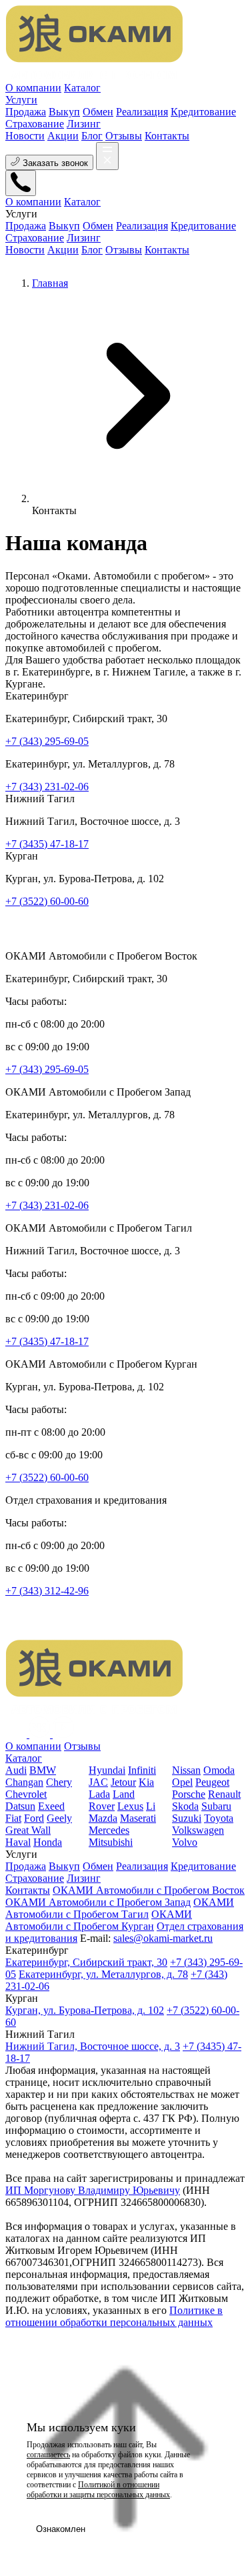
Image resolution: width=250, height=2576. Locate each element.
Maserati (138, 1818)
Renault (224, 1794)
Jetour (123, 1782)
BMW (43, 1770)
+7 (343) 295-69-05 (47, 741)
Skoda (185, 1806)
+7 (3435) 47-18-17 (47, 844)
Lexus (130, 1806)
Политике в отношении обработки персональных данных (114, 2316)
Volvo (185, 1842)
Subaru (216, 1806)
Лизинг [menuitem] (84, 124)
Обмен (98, 1866)
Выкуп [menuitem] (64, 112)
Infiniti (142, 1770)
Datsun (20, 1806)
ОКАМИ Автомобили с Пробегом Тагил (120, 1908)
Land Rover (112, 1800)
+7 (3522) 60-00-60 (47, 901)
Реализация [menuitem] (142, 112)
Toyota (219, 1818)
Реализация (142, 1866)
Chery (59, 1782)
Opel (182, 1782)
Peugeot (212, 1782)
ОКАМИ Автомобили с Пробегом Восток (149, 1890)
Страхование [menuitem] (35, 124)
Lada (99, 1794)
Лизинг (84, 1878)
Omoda (219, 1770)
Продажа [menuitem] (26, 112)
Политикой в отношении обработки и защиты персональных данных (98, 2490)
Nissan (186, 1770)
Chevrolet (26, 1794)
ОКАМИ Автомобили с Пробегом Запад (98, 1902)
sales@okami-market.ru (163, 1938)
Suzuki (187, 1818)
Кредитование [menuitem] (203, 112)
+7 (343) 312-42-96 (47, 1591)
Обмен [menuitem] (98, 112)
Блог (92, 136)
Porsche (189, 1794)
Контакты (167, 136)
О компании (33, 88)
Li (151, 1806)
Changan (24, 1782)
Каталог (82, 88)
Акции (63, 136)
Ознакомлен (61, 2529)
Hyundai (107, 1770)
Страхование (35, 1878)
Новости (25, 136)
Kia (146, 1782)
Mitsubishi (111, 1842)
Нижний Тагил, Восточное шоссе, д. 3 (93, 2046)
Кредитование (203, 1866)
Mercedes (109, 1830)
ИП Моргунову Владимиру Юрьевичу (93, 2190)
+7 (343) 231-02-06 (47, 787)
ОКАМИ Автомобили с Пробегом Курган (99, 1920)
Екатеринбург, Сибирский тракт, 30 (86, 1962)
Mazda (103, 1818)
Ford (34, 1818)
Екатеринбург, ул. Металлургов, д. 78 (103, 1974)
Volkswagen (198, 1830)
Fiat (13, 1818)
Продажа (26, 1866)
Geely (59, 1818)
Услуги (21, 100)
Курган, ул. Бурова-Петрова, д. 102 (85, 2010)
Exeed (51, 1806)
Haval (18, 1842)
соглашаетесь (48, 2455)
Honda (48, 1842)
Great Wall (28, 1830)
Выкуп (64, 1866)
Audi (16, 1770)
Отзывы (124, 136)
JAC (98, 1782)
